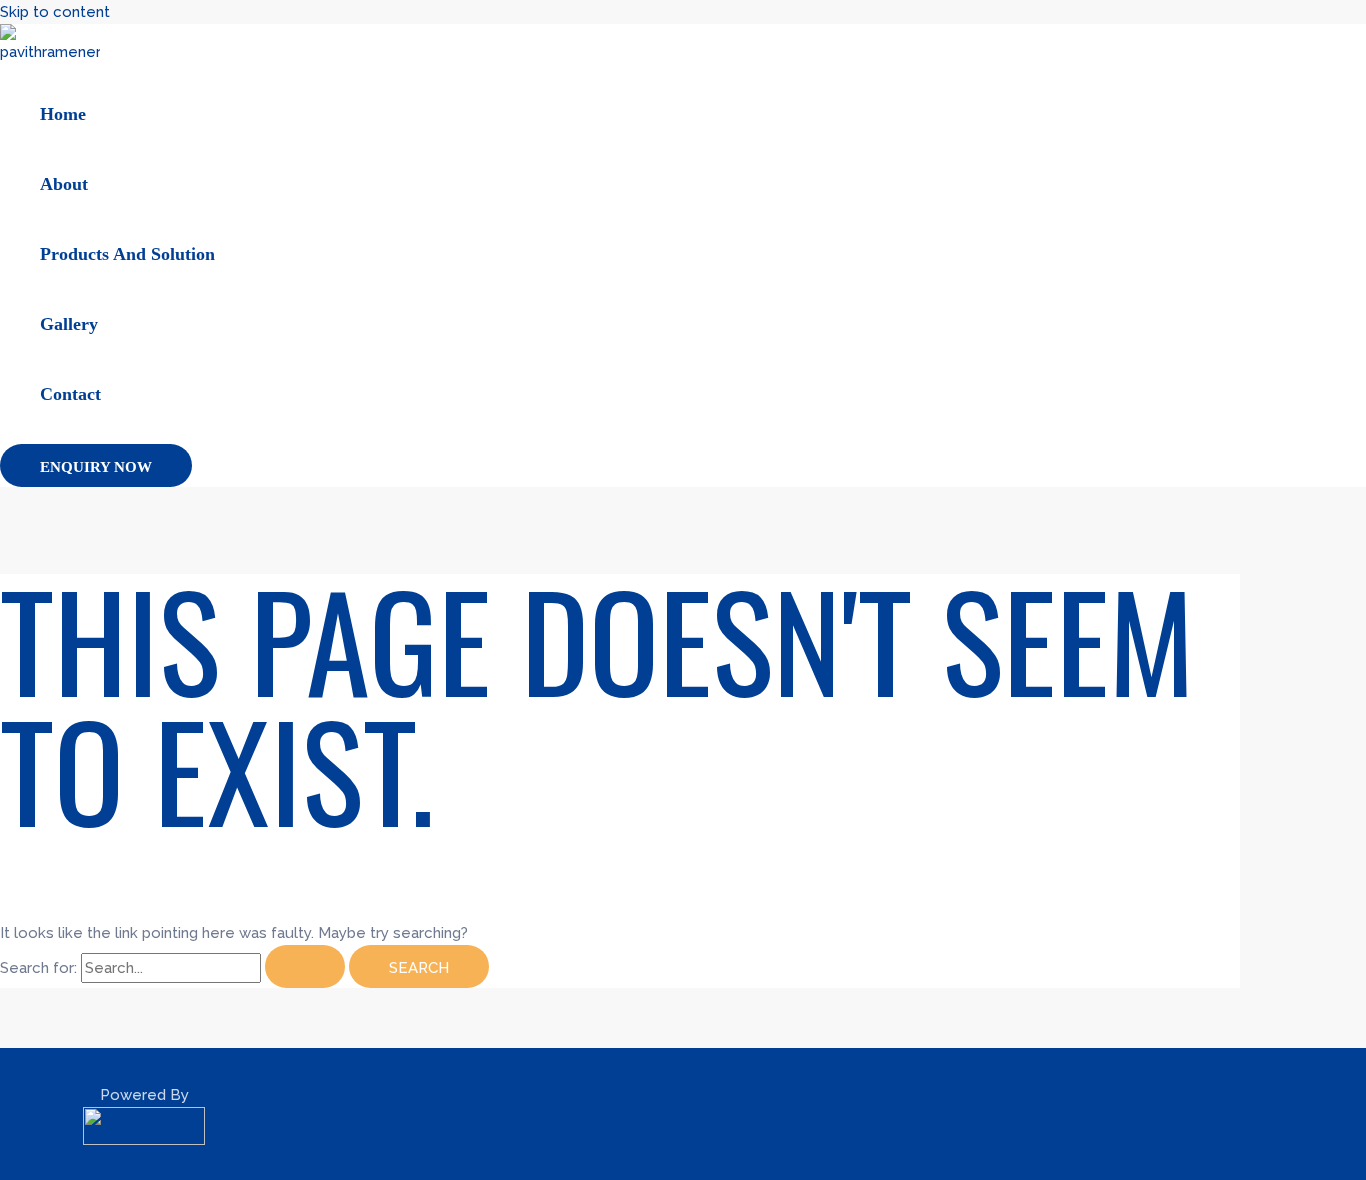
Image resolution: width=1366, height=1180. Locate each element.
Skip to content (55, 12)
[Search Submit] (305, 966)
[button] (96, 465)
